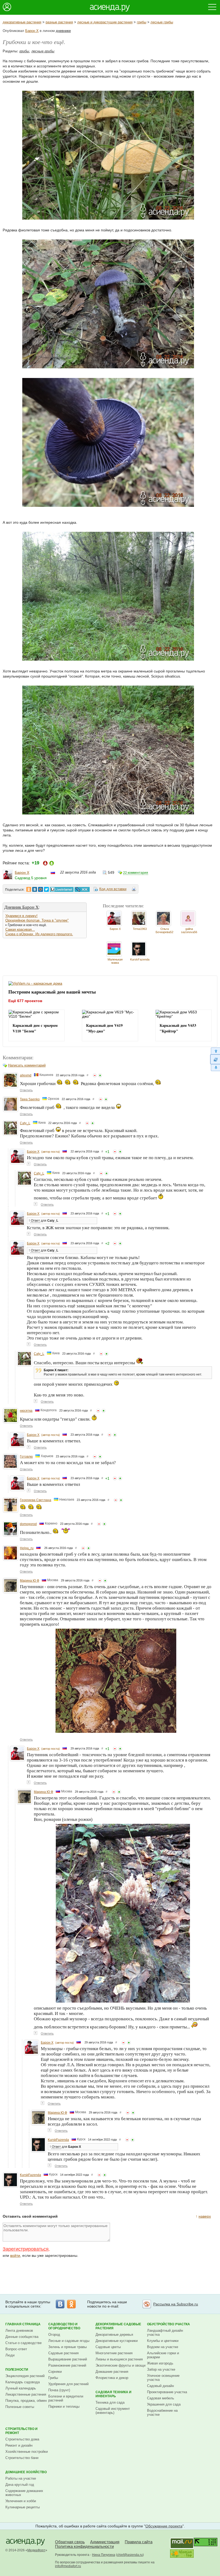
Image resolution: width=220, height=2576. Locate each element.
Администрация (105, 2542)
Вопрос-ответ (16, 2349)
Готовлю (26, 1457)
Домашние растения (112, 2372)
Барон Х (32, 31)
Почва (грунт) (59, 2390)
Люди (10, 2355)
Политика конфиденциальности (84, 2546)
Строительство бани (22, 2458)
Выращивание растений (68, 2359)
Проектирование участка (167, 2392)
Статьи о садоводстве (23, 2343)
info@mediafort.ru (68, 2566)
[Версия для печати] (134, 890)
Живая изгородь (160, 2363)
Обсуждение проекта (164, 2526)
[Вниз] (215, 1068)
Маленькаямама (115, 961)
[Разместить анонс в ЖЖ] (82, 889)
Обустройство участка (168, 2324)
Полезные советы (20, 2407)
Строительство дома (22, 2439)
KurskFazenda (140, 959)
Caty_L (25, 1123)
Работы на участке (21, 2478)
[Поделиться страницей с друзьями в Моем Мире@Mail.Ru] (41, 889)
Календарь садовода (23, 2382)
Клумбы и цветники (163, 2341)
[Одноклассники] (71, 2304)
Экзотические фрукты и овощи (120, 2365)
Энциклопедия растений (25, 2376)
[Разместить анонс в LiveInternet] (61, 889)
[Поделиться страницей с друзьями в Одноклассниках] (29, 889)
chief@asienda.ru (130, 2555)
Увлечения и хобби (21, 2501)
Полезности (17, 2370)
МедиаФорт (36, 2550)
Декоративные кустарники (117, 2341)
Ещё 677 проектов (25, 1001)
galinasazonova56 (189, 930)
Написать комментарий (27, 1065)
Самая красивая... (20, 929)
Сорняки (55, 2372)
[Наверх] (215, 1051)
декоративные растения (22, 22)
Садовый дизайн (160, 2386)
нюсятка (26, 1411)
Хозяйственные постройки (27, 2452)
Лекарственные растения (26, 2394)
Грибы (53, 2378)
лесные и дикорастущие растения (105, 22)
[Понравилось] (100, 1075)
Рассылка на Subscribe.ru (176, 2304)
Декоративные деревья (114, 2335)
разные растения (59, 22)
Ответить (26, 1090)
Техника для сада (110, 2402)
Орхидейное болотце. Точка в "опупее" (37, 920)
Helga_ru (27, 1548)
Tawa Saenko (30, 1099)
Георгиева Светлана (36, 1500)
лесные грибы (162, 22)
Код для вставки (113, 889)
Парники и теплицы (64, 2406)
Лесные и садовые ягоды (69, 2341)
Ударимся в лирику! (21, 916)
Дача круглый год (20, 2485)
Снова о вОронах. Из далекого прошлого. (39, 934)
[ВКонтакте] (60, 2304)
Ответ (35, 1221)
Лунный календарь (21, 2388)
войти (15, 2255)
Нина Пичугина (104, 2555)
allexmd (26, 1075)
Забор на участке (161, 2369)
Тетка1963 (140, 929)
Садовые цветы (108, 2347)
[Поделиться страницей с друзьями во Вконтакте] (35, 889)
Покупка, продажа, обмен (26, 2401)
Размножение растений (67, 2365)
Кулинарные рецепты (23, 2507)
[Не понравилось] (95, 1075)
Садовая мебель (161, 2398)
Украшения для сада (164, 2404)
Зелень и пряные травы (67, 2347)
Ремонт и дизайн (19, 2445)
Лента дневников (19, 2331)
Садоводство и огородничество (64, 2326)
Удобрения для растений (68, 2384)
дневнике (63, 31)
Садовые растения (63, 2353)
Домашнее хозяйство (26, 2472)
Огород (54, 2335)
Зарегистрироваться (26, 2249)
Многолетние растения (114, 2353)
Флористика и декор (112, 2378)
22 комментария (136, 873)
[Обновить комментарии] (215, 1059)
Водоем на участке (163, 2347)
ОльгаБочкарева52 (164, 930)
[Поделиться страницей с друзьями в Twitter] (46, 889)
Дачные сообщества (22, 2337)
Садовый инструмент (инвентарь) (113, 2411)
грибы (142, 22)
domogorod (28, 1524)
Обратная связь (70, 2542)
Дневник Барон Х (21, 907)
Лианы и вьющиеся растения (119, 2359)
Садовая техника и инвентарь (113, 2394)
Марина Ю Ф (30, 1581)
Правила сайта (139, 2542)
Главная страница (23, 2324)
